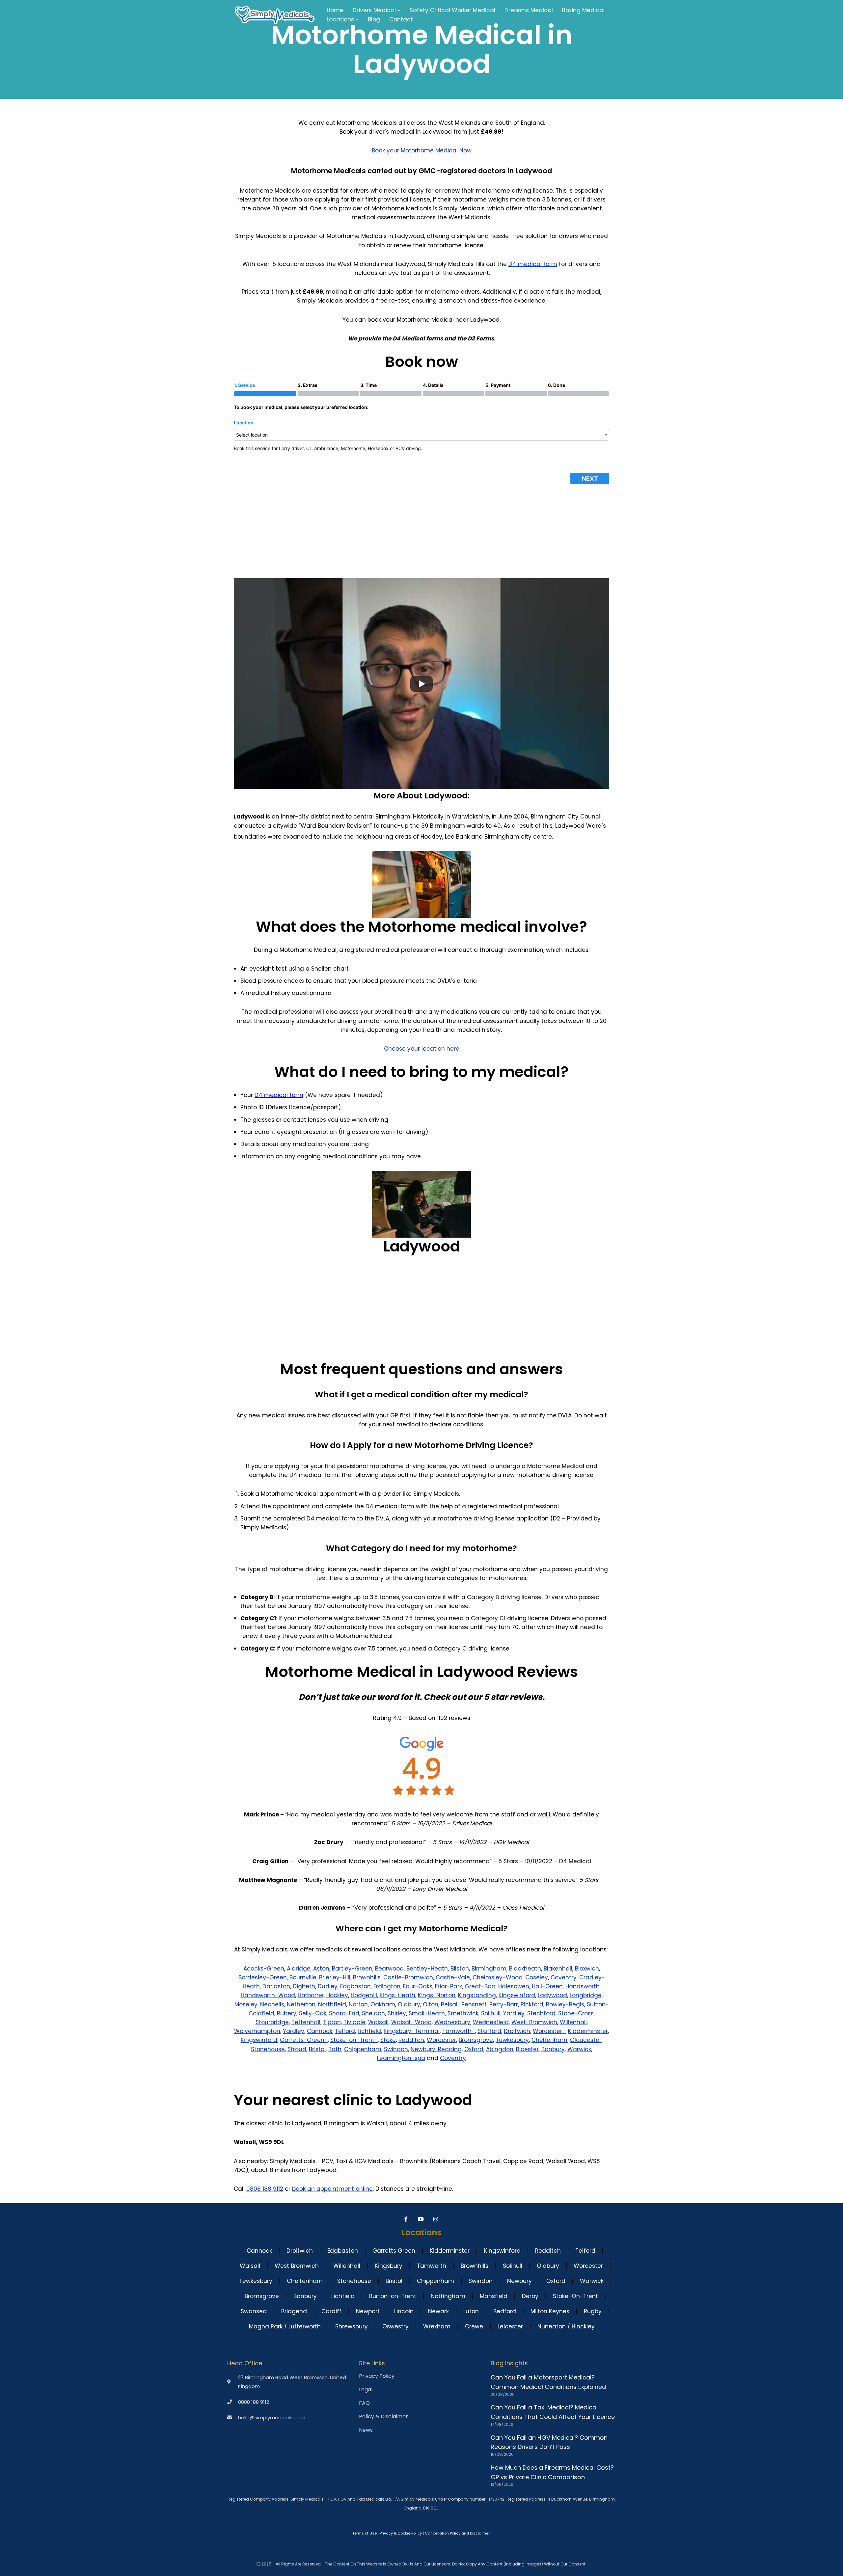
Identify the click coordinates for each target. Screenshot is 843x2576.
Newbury (519, 2281)
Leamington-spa (401, 2058)
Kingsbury (389, 2266)
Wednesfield (491, 2022)
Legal (366, 2390)
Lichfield (369, 2031)
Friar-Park (449, 1986)
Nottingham (448, 2296)
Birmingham (489, 1969)
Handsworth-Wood (268, 1995)
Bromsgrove (476, 2040)
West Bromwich (297, 2266)
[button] (399, 10)
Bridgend (294, 2311)
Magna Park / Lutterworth (285, 2326)
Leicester (510, 2326)
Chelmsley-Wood (498, 1977)
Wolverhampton (257, 2031)
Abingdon (500, 2049)
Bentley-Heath (427, 1969)
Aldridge (299, 1969)
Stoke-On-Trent (575, 2296)
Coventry (564, 1977)
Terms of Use (365, 2533)
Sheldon (373, 2013)
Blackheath (525, 1969)
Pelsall (450, 2004)
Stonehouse (268, 2049)
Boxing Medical (583, 10)
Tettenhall (306, 2022)
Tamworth (432, 2266)
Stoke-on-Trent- (354, 2040)
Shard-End (344, 2013)
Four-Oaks (418, 1986)
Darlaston (276, 1986)
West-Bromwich (534, 2022)
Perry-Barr (504, 2004)
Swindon (396, 2049)
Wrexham (437, 2326)
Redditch (411, 2040)
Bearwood (389, 1969)
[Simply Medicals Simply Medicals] (275, 15)
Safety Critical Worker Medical (452, 10)
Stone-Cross (576, 2013)
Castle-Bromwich (408, 1977)
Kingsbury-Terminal (412, 2031)
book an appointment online (332, 2189)
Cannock (320, 2031)
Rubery (287, 2013)
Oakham (383, 2004)
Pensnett (474, 2004)
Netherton (301, 2004)
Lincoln (404, 2311)
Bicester (527, 2049)
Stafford (489, 2031)
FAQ (364, 2403)
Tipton (332, 2022)
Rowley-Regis (565, 2004)
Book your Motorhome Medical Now (422, 150)
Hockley (337, 1995)
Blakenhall (558, 1969)
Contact (401, 19)
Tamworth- (459, 2031)
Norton (358, 2004)
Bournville (303, 1977)
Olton (431, 2004)
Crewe (474, 2326)
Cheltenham (549, 2040)
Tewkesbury (512, 2040)
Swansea (254, 2311)
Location (244, 423)
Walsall (378, 2022)
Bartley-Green (352, 1969)
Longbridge (586, 1995)
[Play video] (421, 684)
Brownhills (367, 1977)
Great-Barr (480, 1986)
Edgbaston (355, 1986)
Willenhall (573, 2022)
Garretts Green (394, 2251)
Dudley (328, 1986)
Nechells (272, 2004)
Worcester (441, 2040)
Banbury (553, 2049)
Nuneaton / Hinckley (566, 2326)
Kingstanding (477, 1995)
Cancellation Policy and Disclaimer (457, 2533)
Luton (471, 2311)
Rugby (593, 2311)
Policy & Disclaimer (383, 2417)
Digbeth (304, 1986)
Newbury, (424, 2049)
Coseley (537, 1977)
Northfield (332, 2004)
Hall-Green (547, 1986)
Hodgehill (364, 1995)
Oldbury (409, 2004)
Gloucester (586, 2040)
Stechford (541, 2013)
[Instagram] (436, 2219)
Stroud (297, 2049)
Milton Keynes (550, 2311)
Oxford (474, 2049)
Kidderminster (588, 2031)
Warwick (579, 2049)
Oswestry (395, 2326)
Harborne (311, 1995)
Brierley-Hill (335, 1977)
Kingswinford (517, 1995)
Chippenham (363, 2049)
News (366, 2430)
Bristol (317, 2049)
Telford (345, 2031)
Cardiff (331, 2311)
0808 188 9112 (265, 2189)
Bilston (460, 1969)
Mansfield (494, 2296)
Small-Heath (427, 2013)
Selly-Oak (313, 2013)
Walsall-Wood (411, 2022)
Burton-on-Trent (393, 2296)
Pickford (532, 2004)
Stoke (388, 2040)
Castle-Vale (453, 1977)
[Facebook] (407, 2219)
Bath (335, 2049)
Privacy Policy (377, 2376)
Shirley (397, 2013)
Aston (321, 1969)
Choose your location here (422, 1049)
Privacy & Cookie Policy (401, 2533)
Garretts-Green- (304, 2040)
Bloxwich (587, 1969)
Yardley (514, 2013)
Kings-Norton (437, 1995)
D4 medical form (533, 264)
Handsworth (583, 1986)
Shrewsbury (352, 2326)
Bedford (505, 2311)
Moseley (246, 2004)
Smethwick (463, 2013)
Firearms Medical (529, 10)
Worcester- (549, 2031)
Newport (368, 2311)
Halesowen (514, 1986)
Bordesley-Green (263, 1977)
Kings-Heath (397, 1995)
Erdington (387, 1986)
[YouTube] (422, 2219)
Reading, (450, 2049)
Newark (438, 2311)
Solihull (491, 2013)
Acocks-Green (264, 1969)
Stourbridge (272, 2022)
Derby (530, 2296)
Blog (374, 19)
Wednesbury (452, 2022)
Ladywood (552, 1995)
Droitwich (517, 2031)
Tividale (354, 2022)
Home (335, 10)
